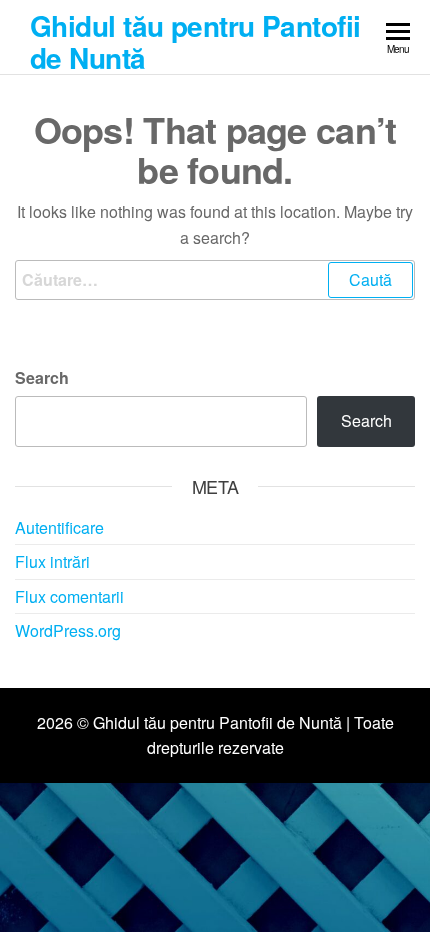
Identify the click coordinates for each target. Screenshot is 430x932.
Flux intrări (52, 561)
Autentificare (59, 527)
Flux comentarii (69, 596)
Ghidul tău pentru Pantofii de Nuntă (195, 41)
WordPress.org (68, 630)
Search (42, 377)
